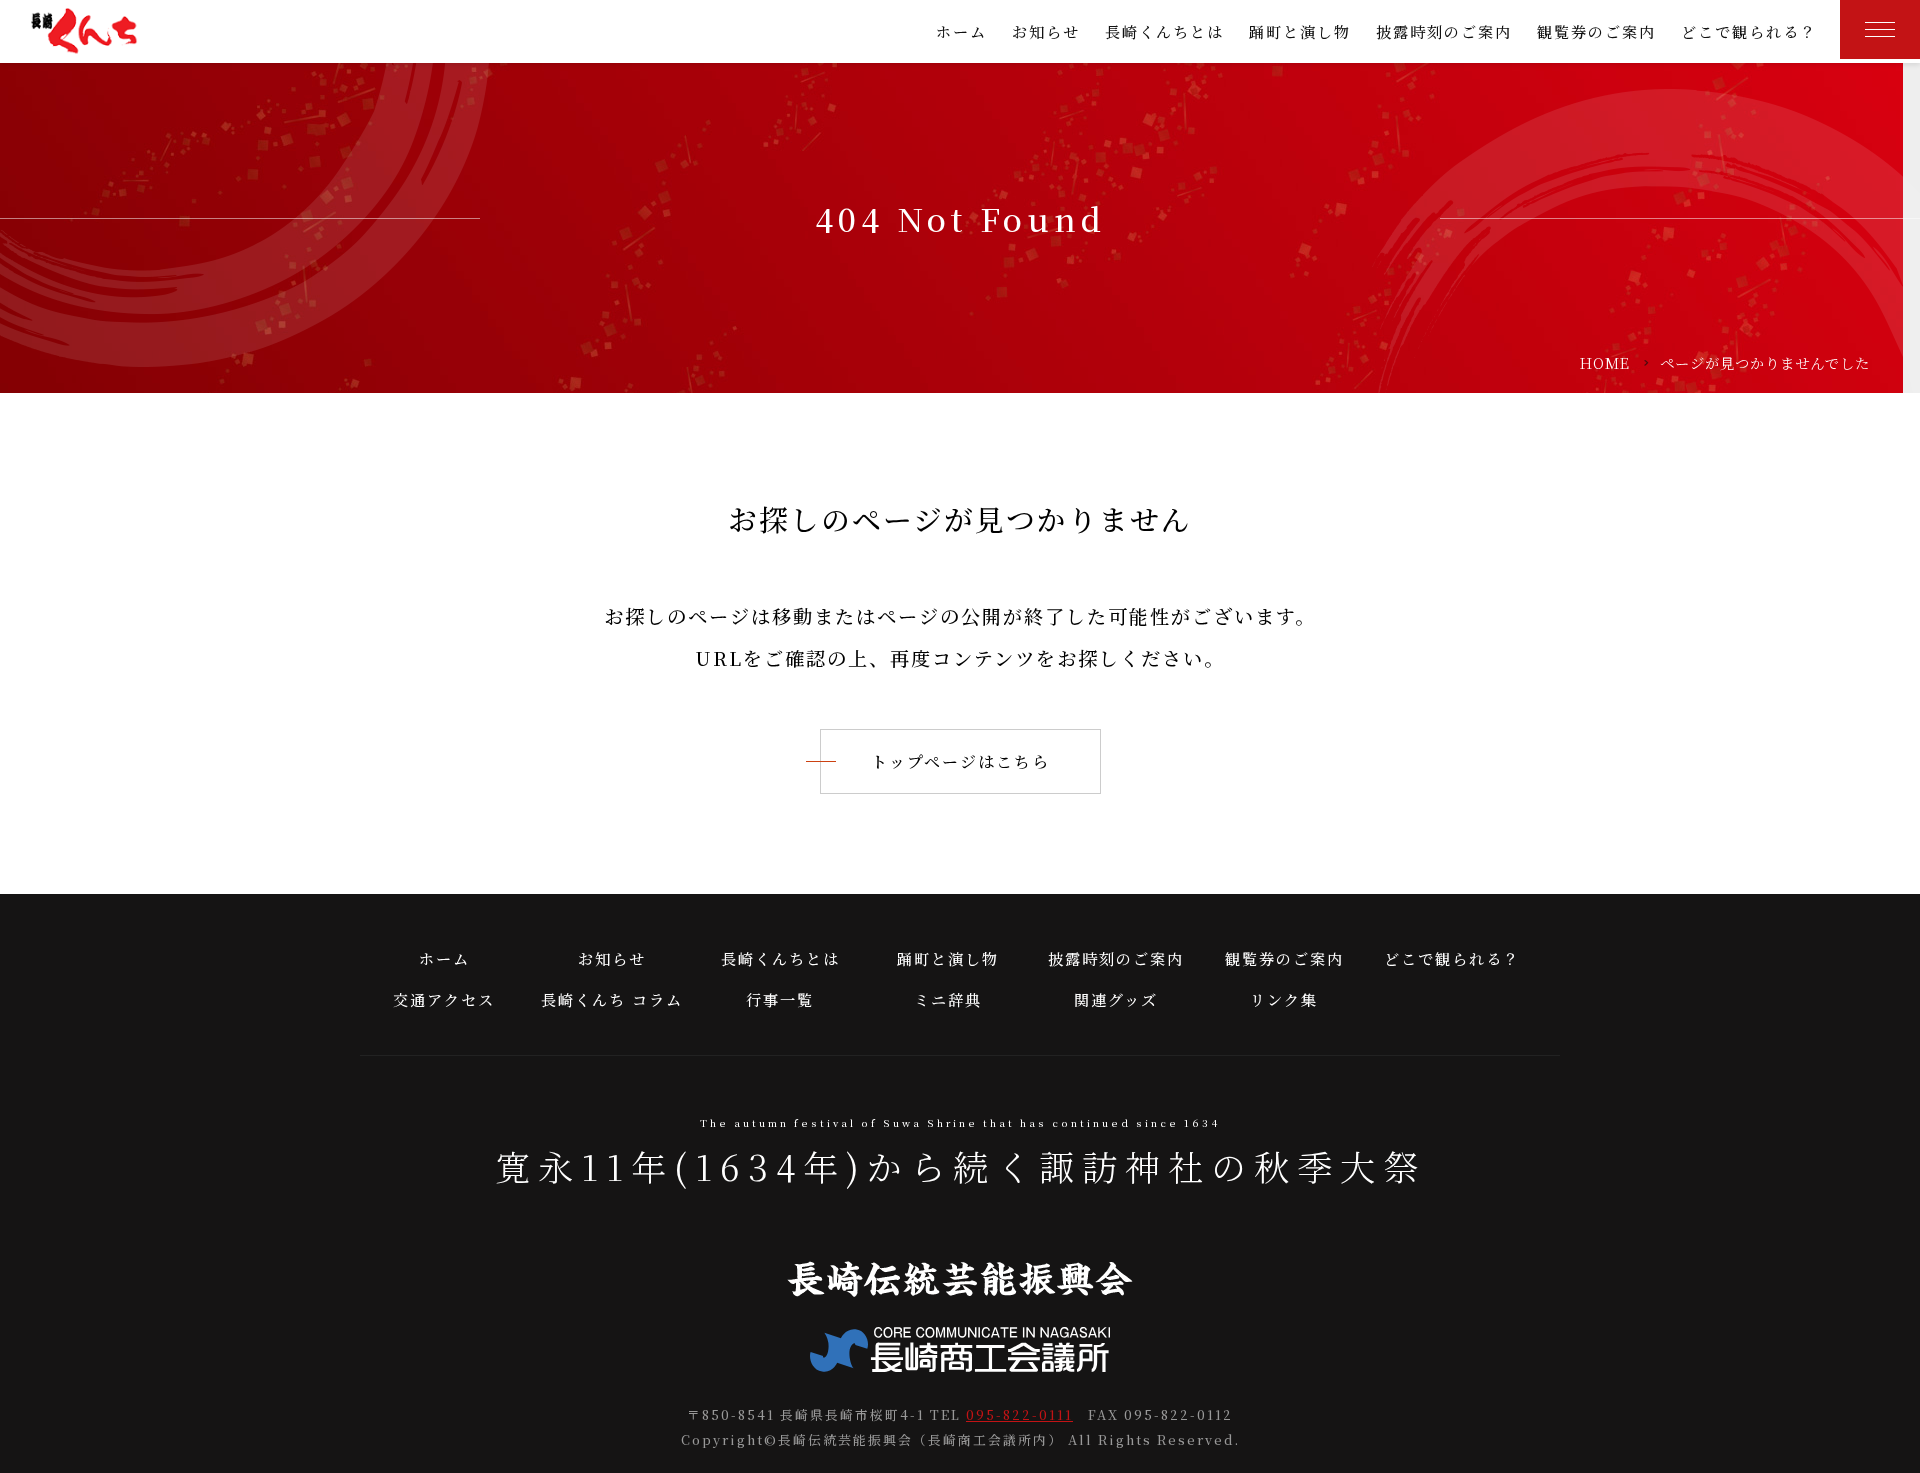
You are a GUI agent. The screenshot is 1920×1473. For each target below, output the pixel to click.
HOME (1605, 362)
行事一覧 (780, 999)
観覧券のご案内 (1596, 31)
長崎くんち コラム (612, 999)
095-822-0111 (1019, 1414)
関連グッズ (1116, 999)
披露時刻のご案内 (1444, 31)
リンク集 (1284, 999)
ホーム (961, 31)
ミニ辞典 (948, 999)
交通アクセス (444, 999)
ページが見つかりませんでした (1765, 362)
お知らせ (1046, 31)
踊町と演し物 (1300, 31)
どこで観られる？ (1749, 31)
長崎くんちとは (1164, 31)
